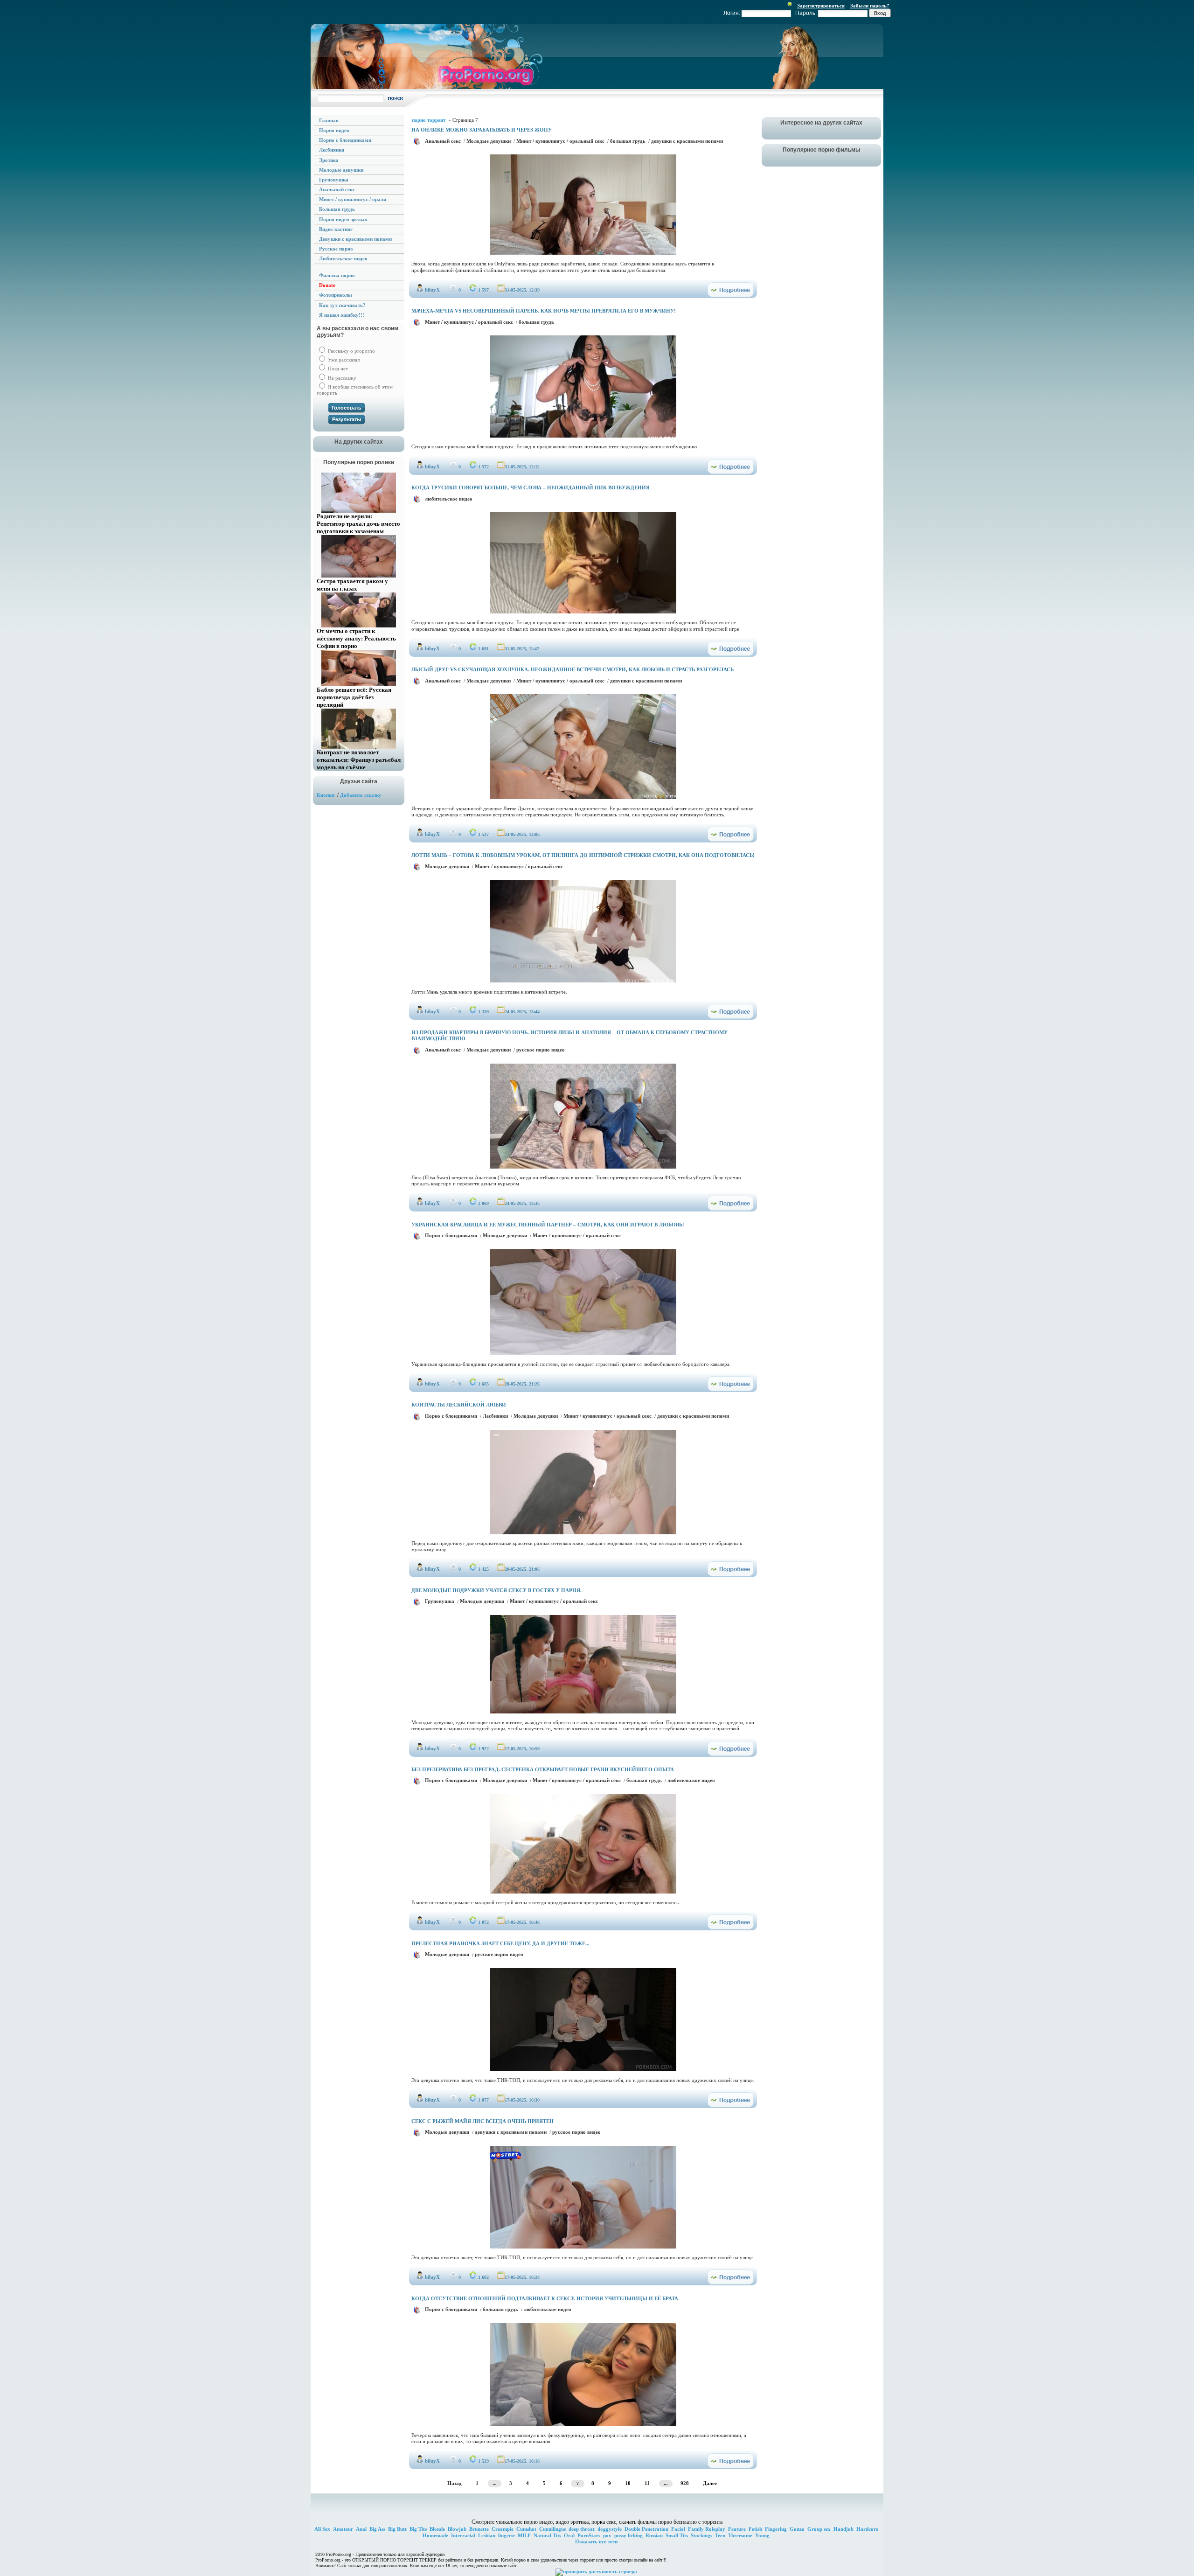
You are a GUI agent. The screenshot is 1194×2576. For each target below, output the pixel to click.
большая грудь (628, 141)
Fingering (776, 2529)
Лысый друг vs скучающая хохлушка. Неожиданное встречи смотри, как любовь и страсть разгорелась (573, 669)
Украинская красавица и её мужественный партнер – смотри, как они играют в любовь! (548, 1225)
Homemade (435, 2535)
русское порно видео (541, 1050)
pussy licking (628, 2535)
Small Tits (677, 2535)
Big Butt (397, 2529)
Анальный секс (443, 141)
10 (628, 2483)
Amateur (343, 2529)
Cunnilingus (552, 2529)
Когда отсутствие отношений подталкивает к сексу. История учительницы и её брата (545, 2298)
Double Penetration (646, 2529)
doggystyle (610, 2529)
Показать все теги (596, 2541)
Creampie (503, 2529)
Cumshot (526, 2529)
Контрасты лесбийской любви (459, 1405)
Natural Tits (547, 2535)
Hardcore (867, 2529)
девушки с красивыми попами (687, 141)
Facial (678, 2529)
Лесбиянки (495, 1416)
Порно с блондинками (451, 1235)
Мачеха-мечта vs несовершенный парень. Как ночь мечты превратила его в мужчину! (544, 311)
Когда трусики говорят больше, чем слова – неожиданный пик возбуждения (531, 487)
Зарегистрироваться (821, 6)
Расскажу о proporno (351, 351)
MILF (524, 2535)
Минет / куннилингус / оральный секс (560, 141)
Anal (361, 2529)
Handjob (843, 2529)
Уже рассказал (343, 360)
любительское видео (449, 499)
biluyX (432, 290)
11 (647, 2483)
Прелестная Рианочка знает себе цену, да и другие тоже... (500, 1943)
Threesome (740, 2535)
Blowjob (457, 2529)
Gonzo (797, 2529)
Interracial (463, 2535)
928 (685, 2483)
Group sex (819, 2529)
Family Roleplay (707, 2529)
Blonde (437, 2529)
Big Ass (377, 2529)
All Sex (322, 2529)
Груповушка (440, 1601)
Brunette (479, 2529)
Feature (737, 2529)
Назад (455, 2483)
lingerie (507, 2535)
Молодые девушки (489, 141)
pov (607, 2535)
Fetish (755, 2529)
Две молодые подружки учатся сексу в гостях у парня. (496, 1590)
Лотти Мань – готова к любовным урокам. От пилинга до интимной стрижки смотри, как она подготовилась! (583, 855)
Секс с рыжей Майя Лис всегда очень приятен (482, 2121)
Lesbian (487, 2535)
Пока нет (337, 369)
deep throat (582, 2529)
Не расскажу (341, 378)
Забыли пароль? (870, 6)
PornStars (589, 2535)
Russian (654, 2535)
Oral (569, 2535)
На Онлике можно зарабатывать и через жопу (482, 130)
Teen (720, 2535)
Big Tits (418, 2529)
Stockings (701, 2535)
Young (762, 2535)
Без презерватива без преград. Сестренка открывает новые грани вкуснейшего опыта (543, 1769)
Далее (710, 2483)
